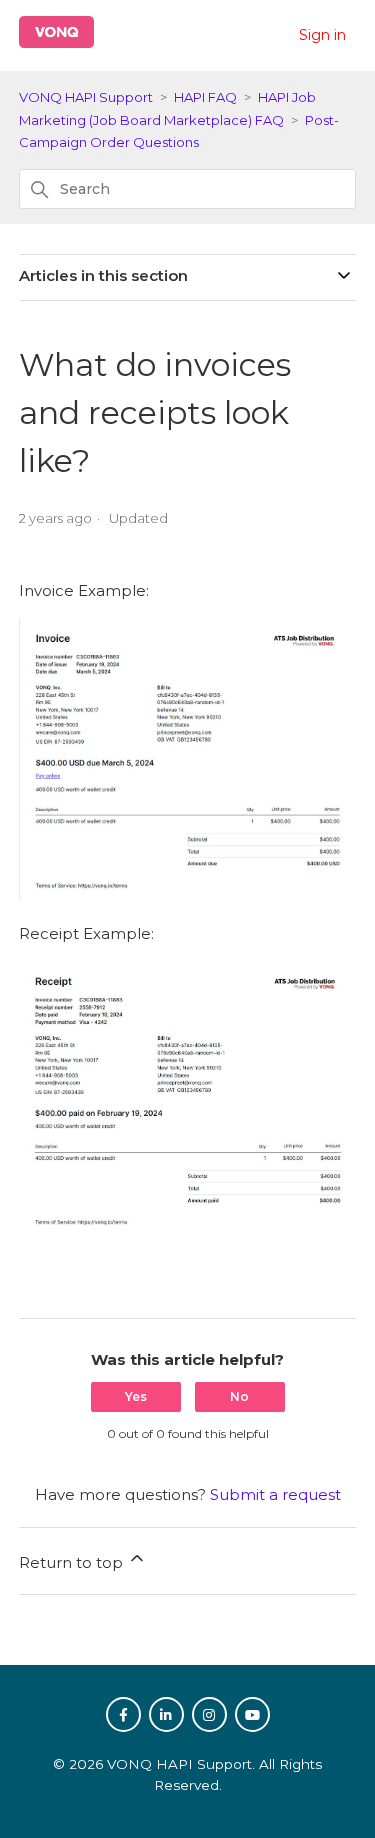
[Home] (56, 42)
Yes (136, 1396)
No (239, 1396)
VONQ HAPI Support (86, 97)
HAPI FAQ (205, 97)
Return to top (73, 1562)
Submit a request (275, 1494)
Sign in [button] (322, 35)
